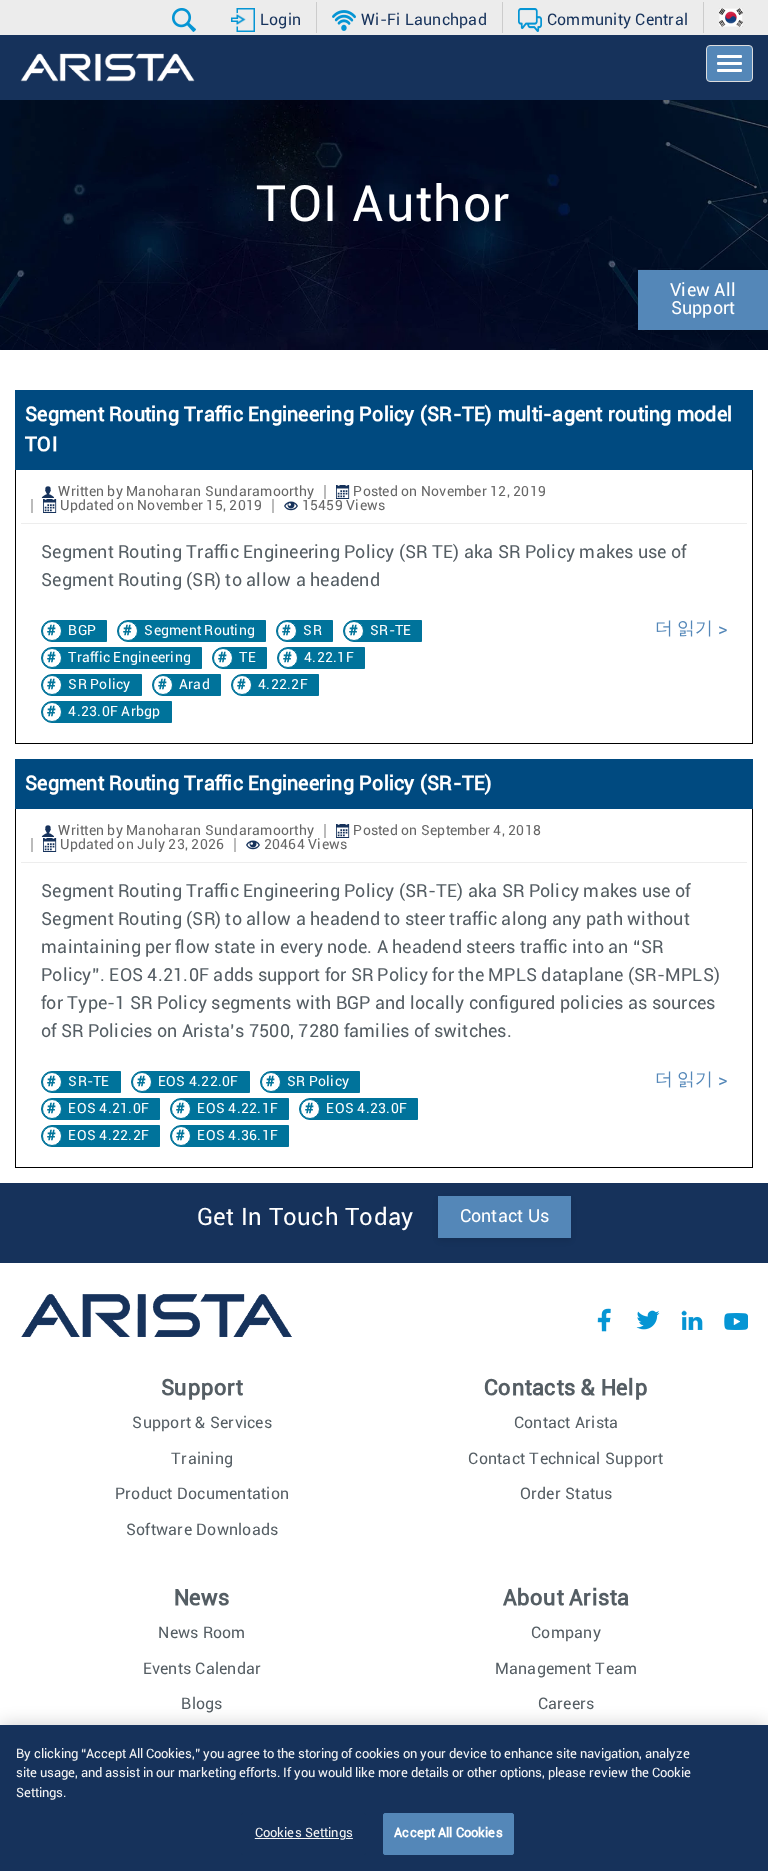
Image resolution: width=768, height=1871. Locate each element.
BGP (82, 631)
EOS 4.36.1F (237, 1136)
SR (312, 631)
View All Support (703, 300)
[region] (384, 1798)
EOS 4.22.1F (237, 1109)
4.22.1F (329, 658)
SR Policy (99, 685)
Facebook (604, 1320)
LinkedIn (692, 1320)
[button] (186, 20)
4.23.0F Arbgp (114, 712)
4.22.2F (283, 685)
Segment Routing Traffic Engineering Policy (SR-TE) (259, 784)
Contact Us (505, 1217)
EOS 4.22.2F (108, 1136)
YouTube (736, 1320)
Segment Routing (199, 631)
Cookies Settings (304, 1833)
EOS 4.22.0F (198, 1082)
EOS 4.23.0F (366, 1109)
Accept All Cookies (448, 1833)
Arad (194, 685)
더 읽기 (684, 629)
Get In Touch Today (305, 1218)
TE (247, 658)
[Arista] (107, 67)
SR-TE (390, 631)
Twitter (648, 1320)
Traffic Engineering (129, 658)
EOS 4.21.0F (108, 1109)
